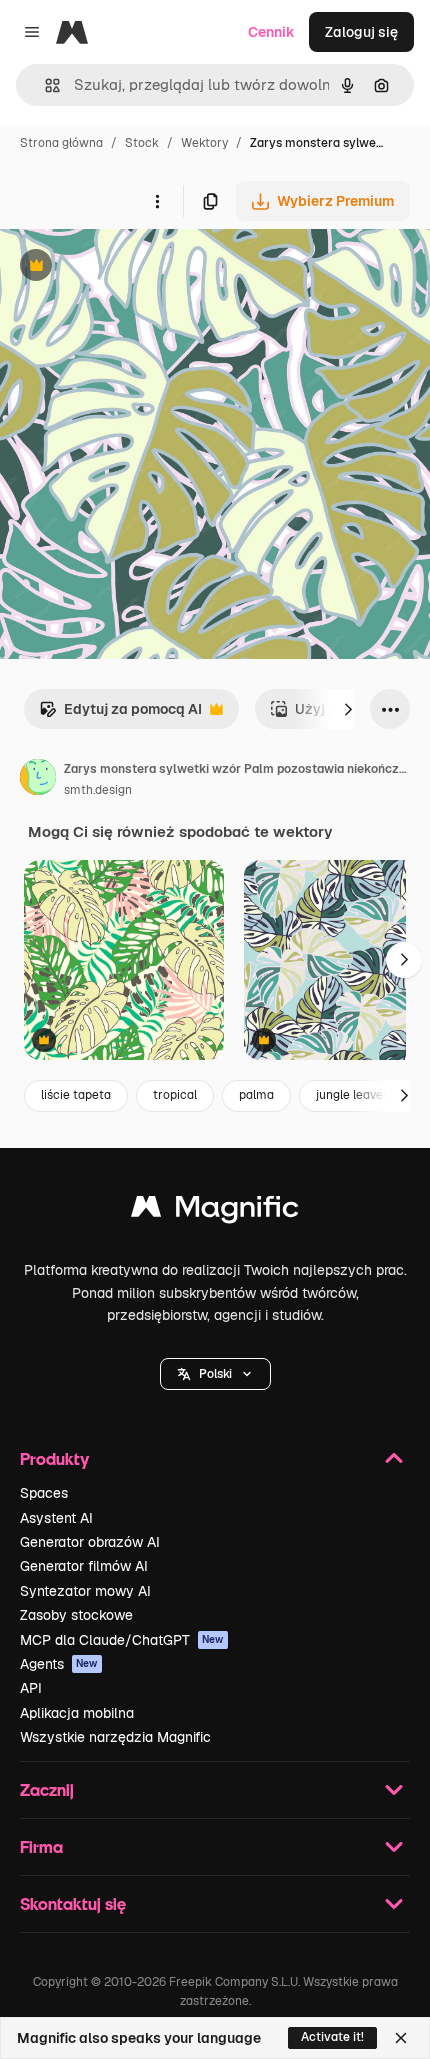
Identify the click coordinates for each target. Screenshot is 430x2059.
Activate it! (332, 2037)
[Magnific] (215, 1211)
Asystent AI (56, 1518)
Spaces (44, 1493)
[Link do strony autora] (38, 780)
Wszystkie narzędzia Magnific (115, 1737)
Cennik (271, 32)
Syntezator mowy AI (85, 1591)
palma (256, 1095)
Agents (59, 1664)
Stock (142, 143)
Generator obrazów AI (90, 1542)
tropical (175, 1095)
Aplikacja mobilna (77, 1713)
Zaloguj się (361, 32)
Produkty (54, 1458)
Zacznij (47, 1789)
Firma (41, 1846)
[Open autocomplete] (44, 85)
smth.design (98, 790)
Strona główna (61, 143)
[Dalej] (348, 709)
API (31, 1688)
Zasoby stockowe (76, 1615)
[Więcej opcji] (157, 201)
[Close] (401, 2038)
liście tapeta (76, 1095)
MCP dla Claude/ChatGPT (122, 1640)
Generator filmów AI (84, 1566)
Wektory (204, 143)
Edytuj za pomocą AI (120, 714)
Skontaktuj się (73, 1903)
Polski (215, 1374)
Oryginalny (138, 267)
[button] (215, 1374)
